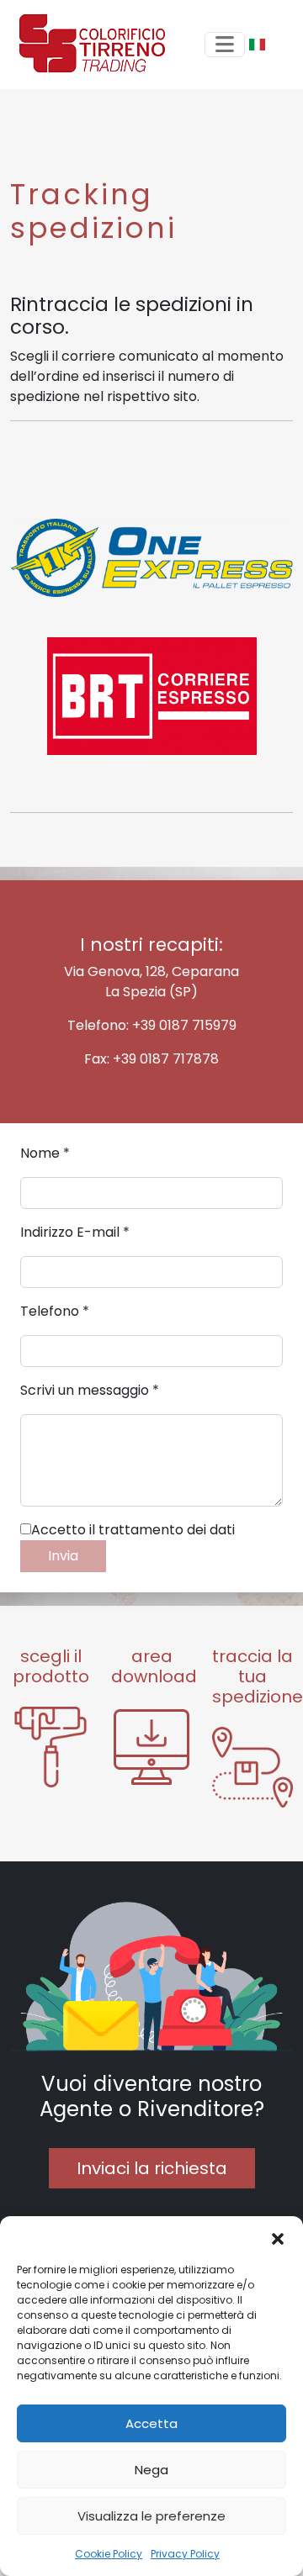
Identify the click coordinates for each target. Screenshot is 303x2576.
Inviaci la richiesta (152, 2168)
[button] (278, 2237)
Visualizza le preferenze (151, 2516)
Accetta (151, 2423)
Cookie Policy (109, 2554)
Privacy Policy (185, 2554)
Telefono (55, 1311)
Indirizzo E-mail (75, 1232)
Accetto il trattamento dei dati (133, 1530)
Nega (151, 2470)
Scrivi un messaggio (90, 1390)
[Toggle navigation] (225, 45)
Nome (45, 1153)
